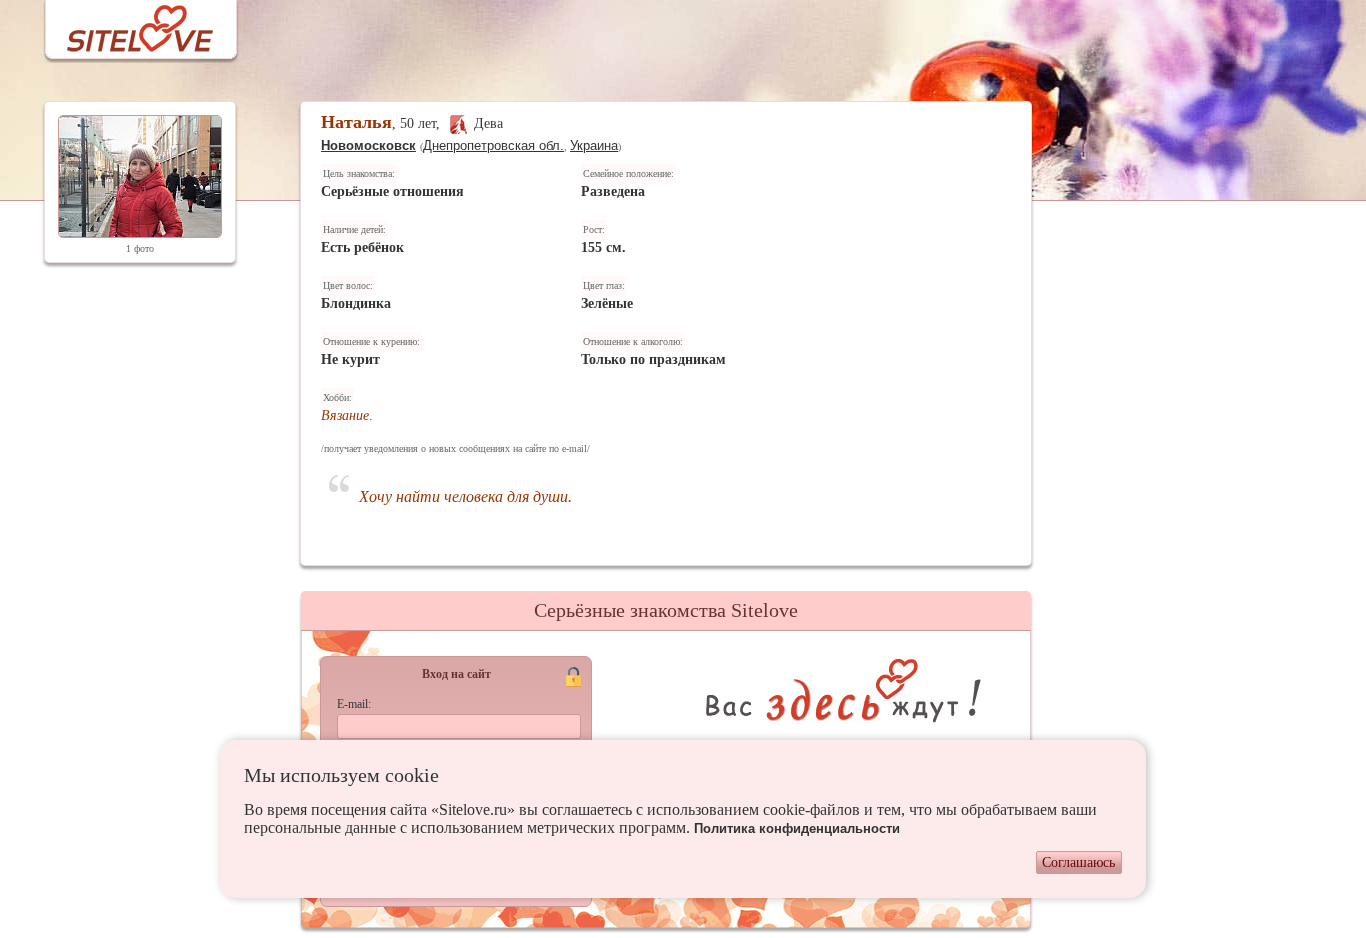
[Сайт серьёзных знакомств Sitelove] (124, 23)
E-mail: (354, 704)
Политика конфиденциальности (797, 828)
